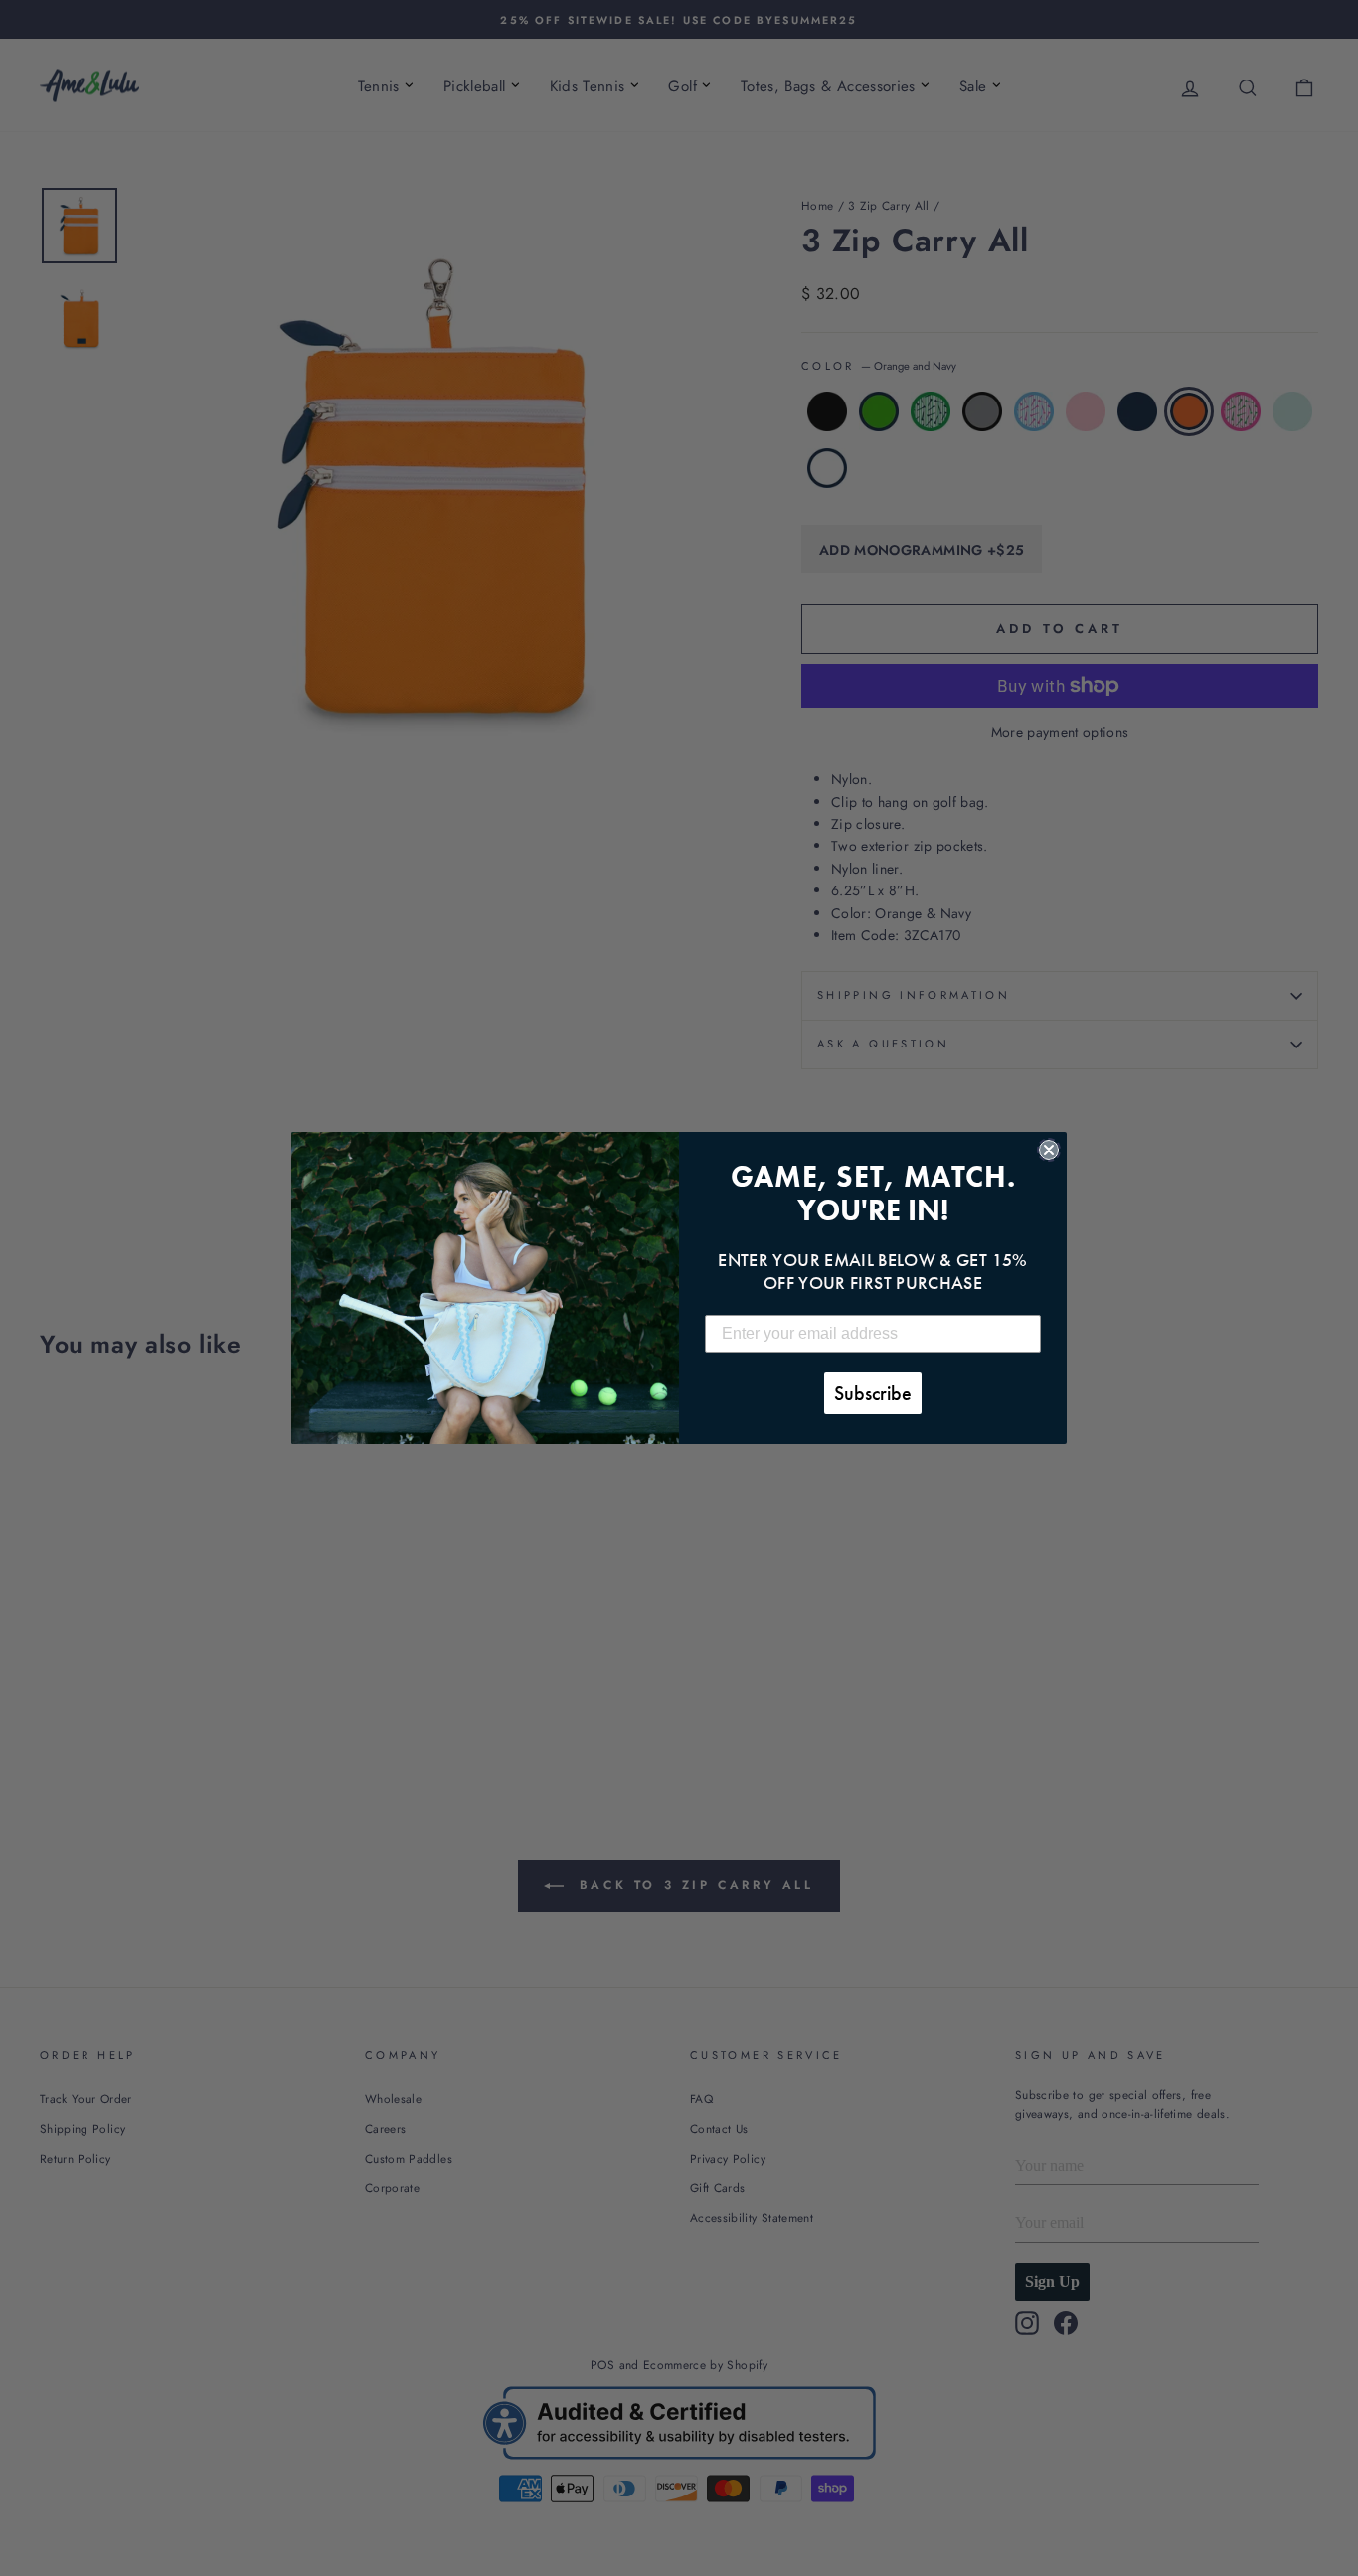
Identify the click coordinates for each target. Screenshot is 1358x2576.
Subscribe (873, 1393)
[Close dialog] (1049, 1150)
